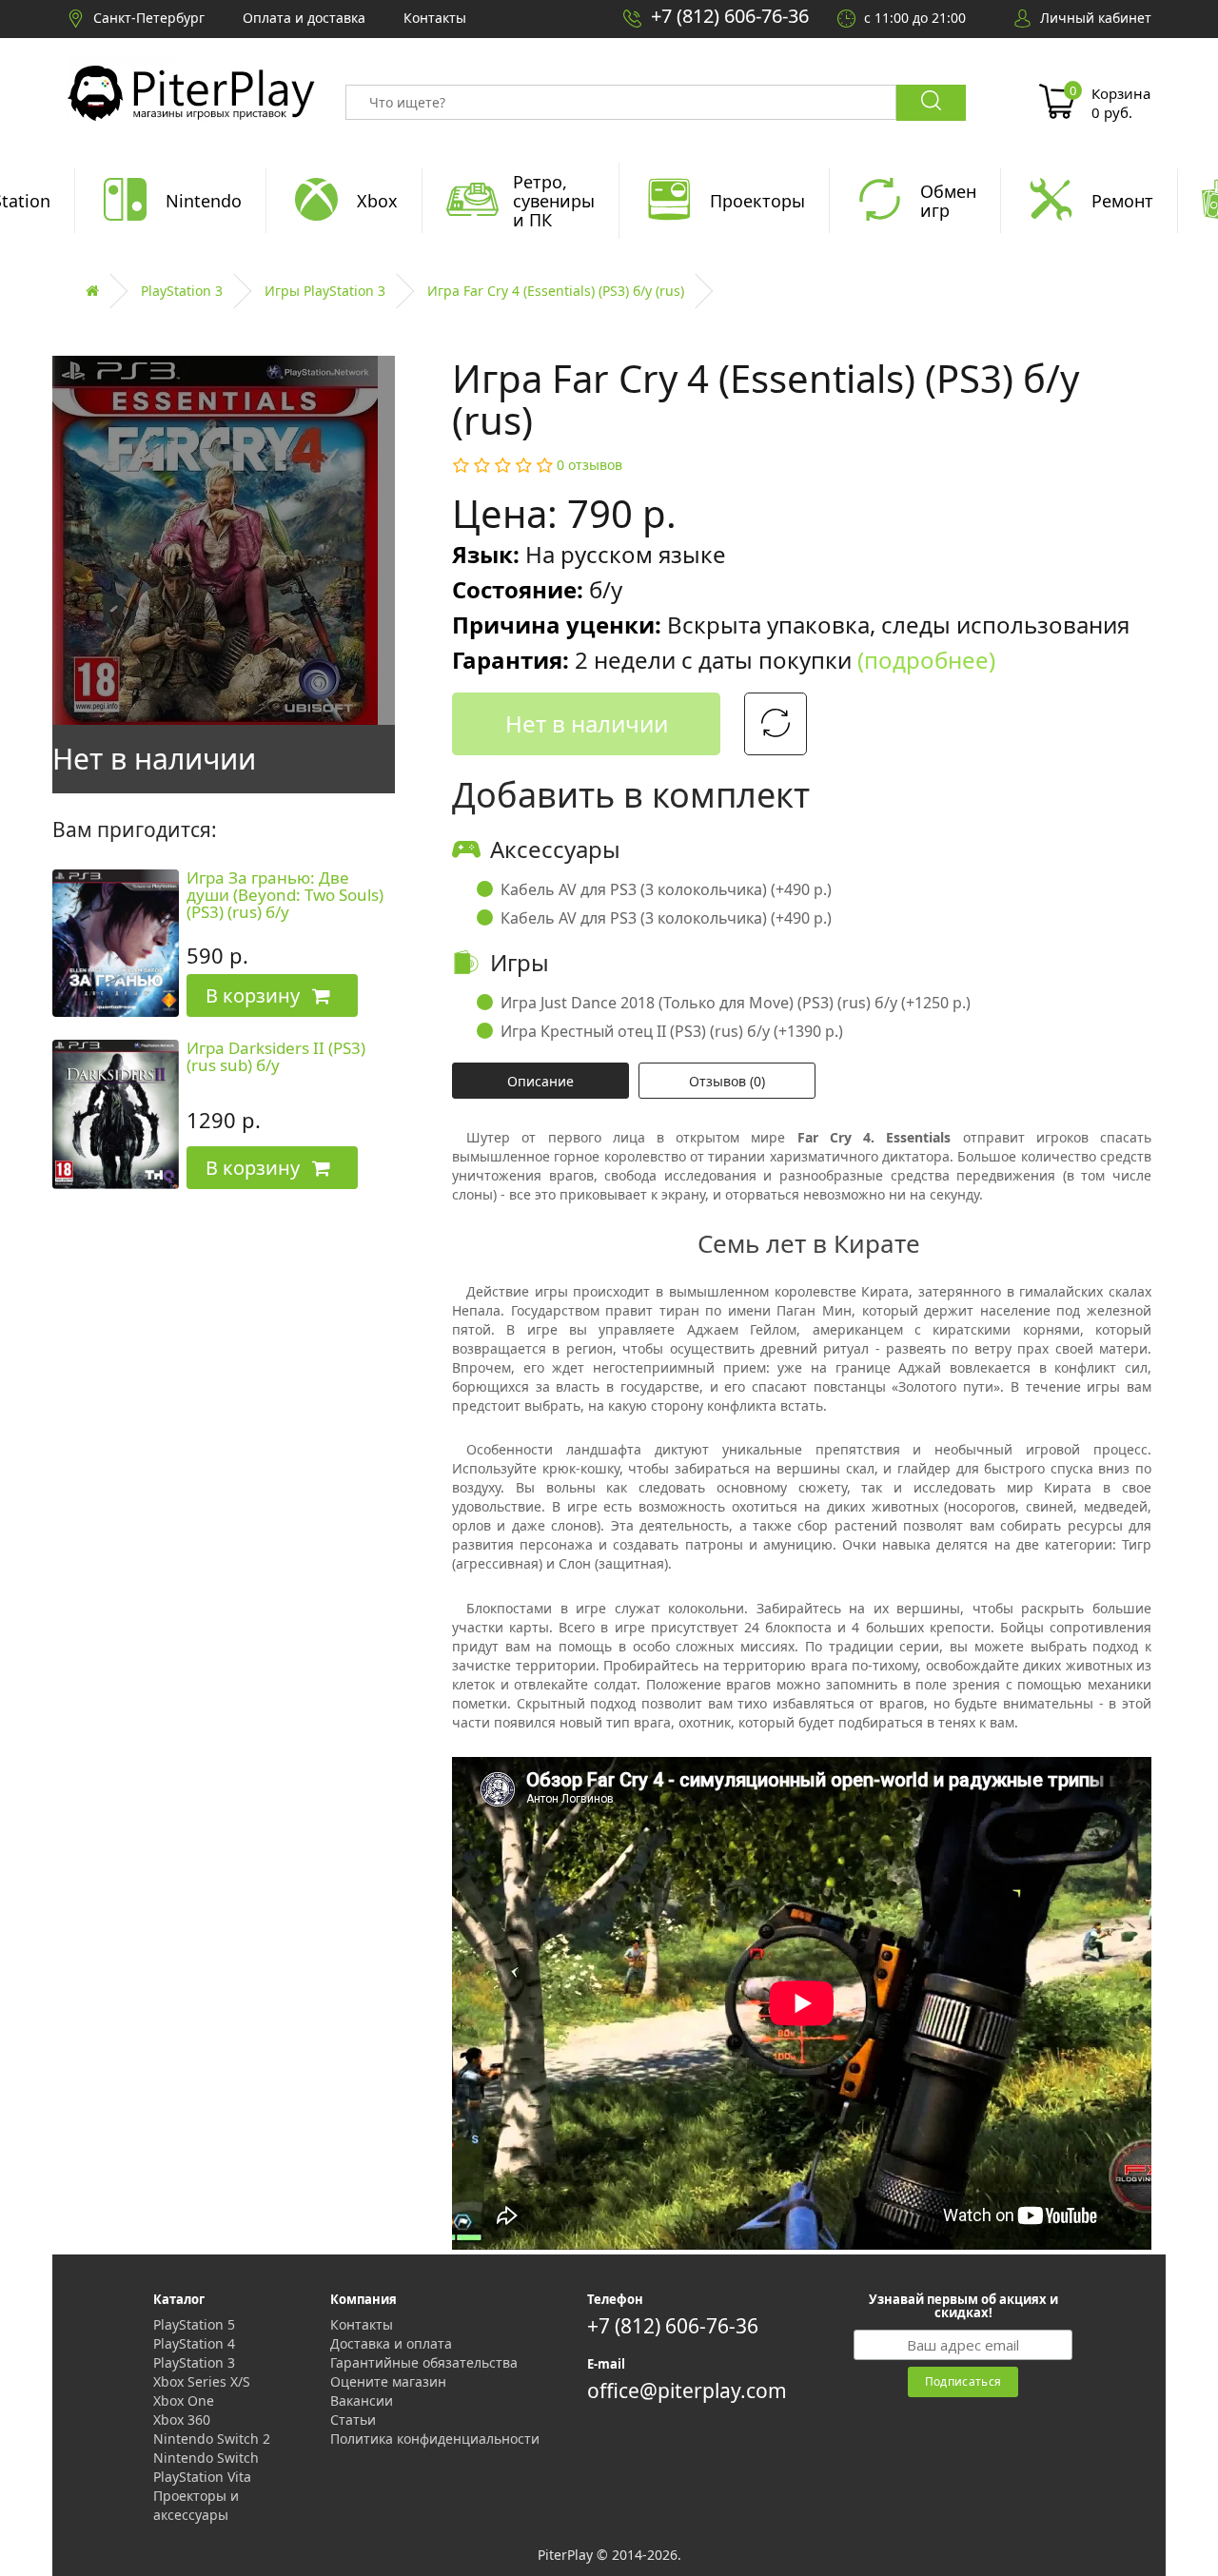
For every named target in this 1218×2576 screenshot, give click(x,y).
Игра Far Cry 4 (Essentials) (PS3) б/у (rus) (556, 291)
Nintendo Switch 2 (212, 2439)
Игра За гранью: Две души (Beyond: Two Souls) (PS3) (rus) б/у (285, 895)
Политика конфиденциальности (435, 2439)
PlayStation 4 (194, 2343)
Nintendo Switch (206, 2458)
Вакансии (362, 2400)
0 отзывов (589, 465)
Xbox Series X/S (202, 2381)
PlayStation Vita (202, 2477)
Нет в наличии (587, 723)
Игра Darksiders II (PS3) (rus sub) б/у (276, 1057)
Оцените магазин (388, 2381)
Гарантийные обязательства (424, 2362)
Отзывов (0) (727, 1081)
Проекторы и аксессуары (196, 2505)
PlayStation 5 (194, 2324)
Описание (540, 1081)
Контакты (362, 2324)
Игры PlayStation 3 (325, 291)
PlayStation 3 (182, 291)
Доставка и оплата (391, 2343)
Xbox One (184, 2400)
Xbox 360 (182, 2420)
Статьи (353, 2420)
